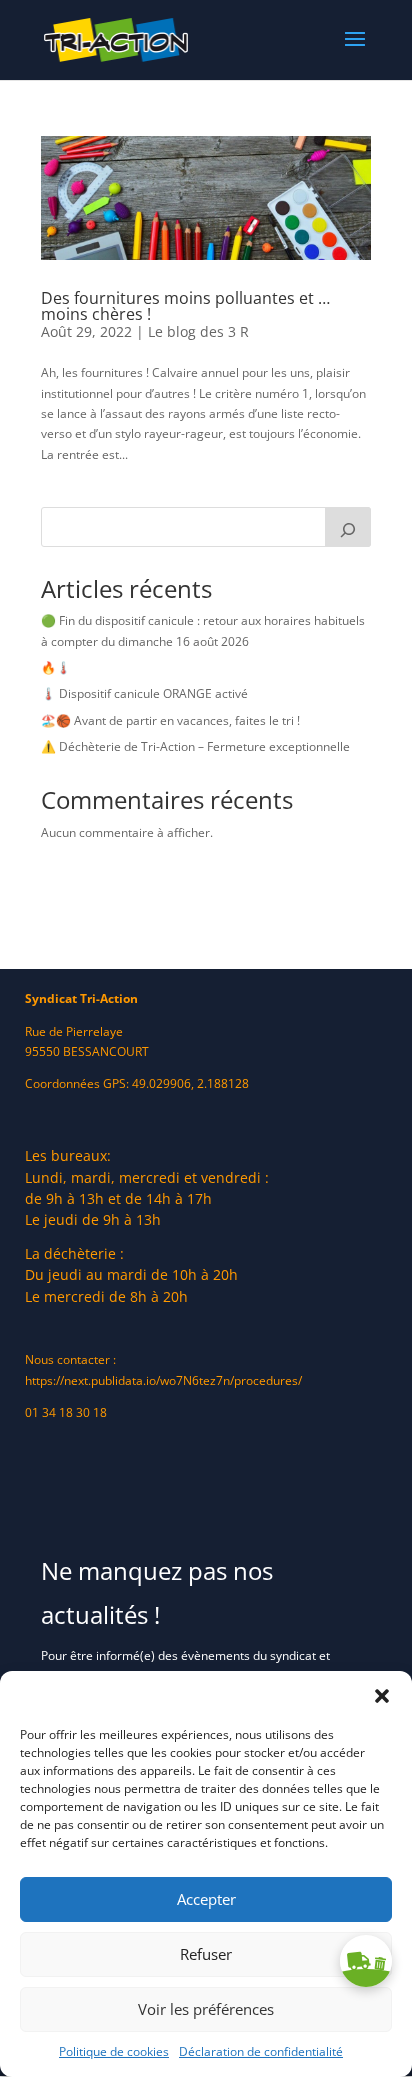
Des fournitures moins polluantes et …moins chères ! (185, 306)
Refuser (206, 1954)
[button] (382, 1696)
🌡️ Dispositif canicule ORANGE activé (144, 693)
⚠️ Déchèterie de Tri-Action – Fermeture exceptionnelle (195, 746)
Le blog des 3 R (198, 331)
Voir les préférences (206, 2009)
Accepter (206, 1899)
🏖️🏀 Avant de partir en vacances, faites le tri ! (170, 720)
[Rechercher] (348, 527)
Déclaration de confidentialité (261, 2051)
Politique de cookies (114, 2051)
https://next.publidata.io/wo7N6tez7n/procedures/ (163, 1380)
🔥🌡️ (56, 667)
